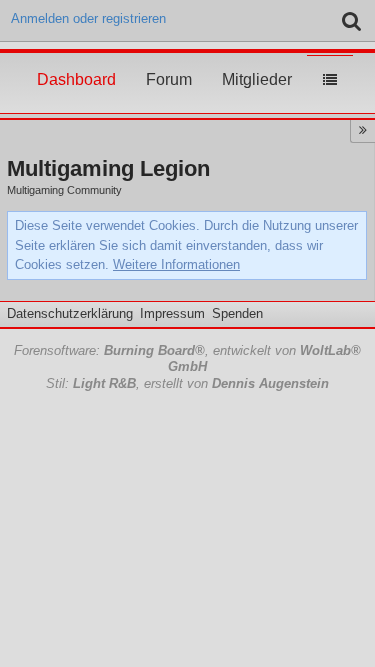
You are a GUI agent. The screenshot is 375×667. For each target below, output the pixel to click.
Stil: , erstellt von (187, 383)
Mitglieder (257, 61)
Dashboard (76, 61)
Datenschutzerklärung (70, 313)
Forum (169, 61)
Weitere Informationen (176, 264)
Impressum (172, 313)
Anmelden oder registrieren (88, 18)
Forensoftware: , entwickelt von (187, 359)
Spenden (237, 313)
